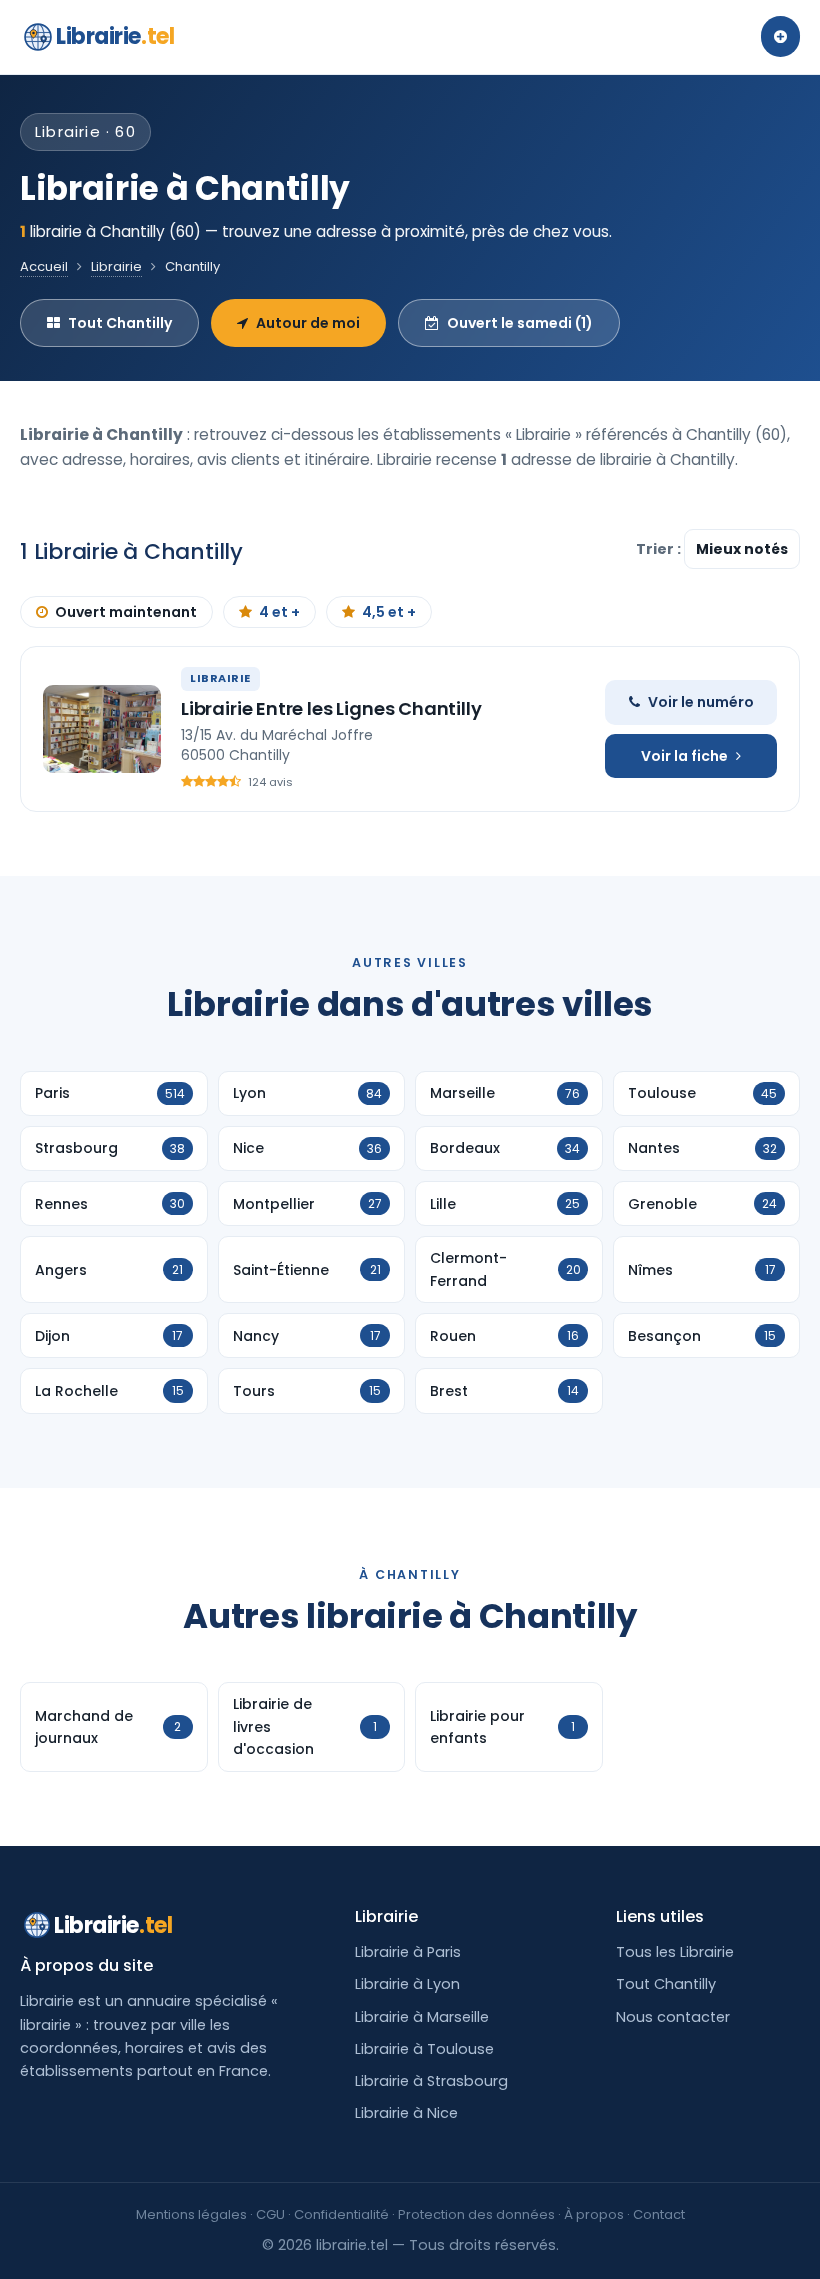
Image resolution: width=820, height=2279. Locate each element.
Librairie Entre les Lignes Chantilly (331, 708)
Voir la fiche (684, 756)
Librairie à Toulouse (424, 2049)
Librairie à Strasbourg (431, 2081)
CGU (270, 2214)
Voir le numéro (701, 702)
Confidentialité (341, 2214)
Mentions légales (191, 2214)
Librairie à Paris (408, 1952)
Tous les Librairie (675, 1952)
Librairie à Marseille (422, 2017)
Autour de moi (308, 323)
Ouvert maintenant (126, 612)
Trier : (660, 549)
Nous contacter (673, 2017)
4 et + (279, 612)
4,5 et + (389, 612)
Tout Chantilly (120, 323)
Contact (659, 2214)
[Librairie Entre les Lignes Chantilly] (102, 729)
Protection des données (476, 2214)
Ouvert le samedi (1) (520, 323)
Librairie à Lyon (407, 1984)
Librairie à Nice (406, 2113)
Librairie (115, 36)
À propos (594, 2214)
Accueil (44, 266)
